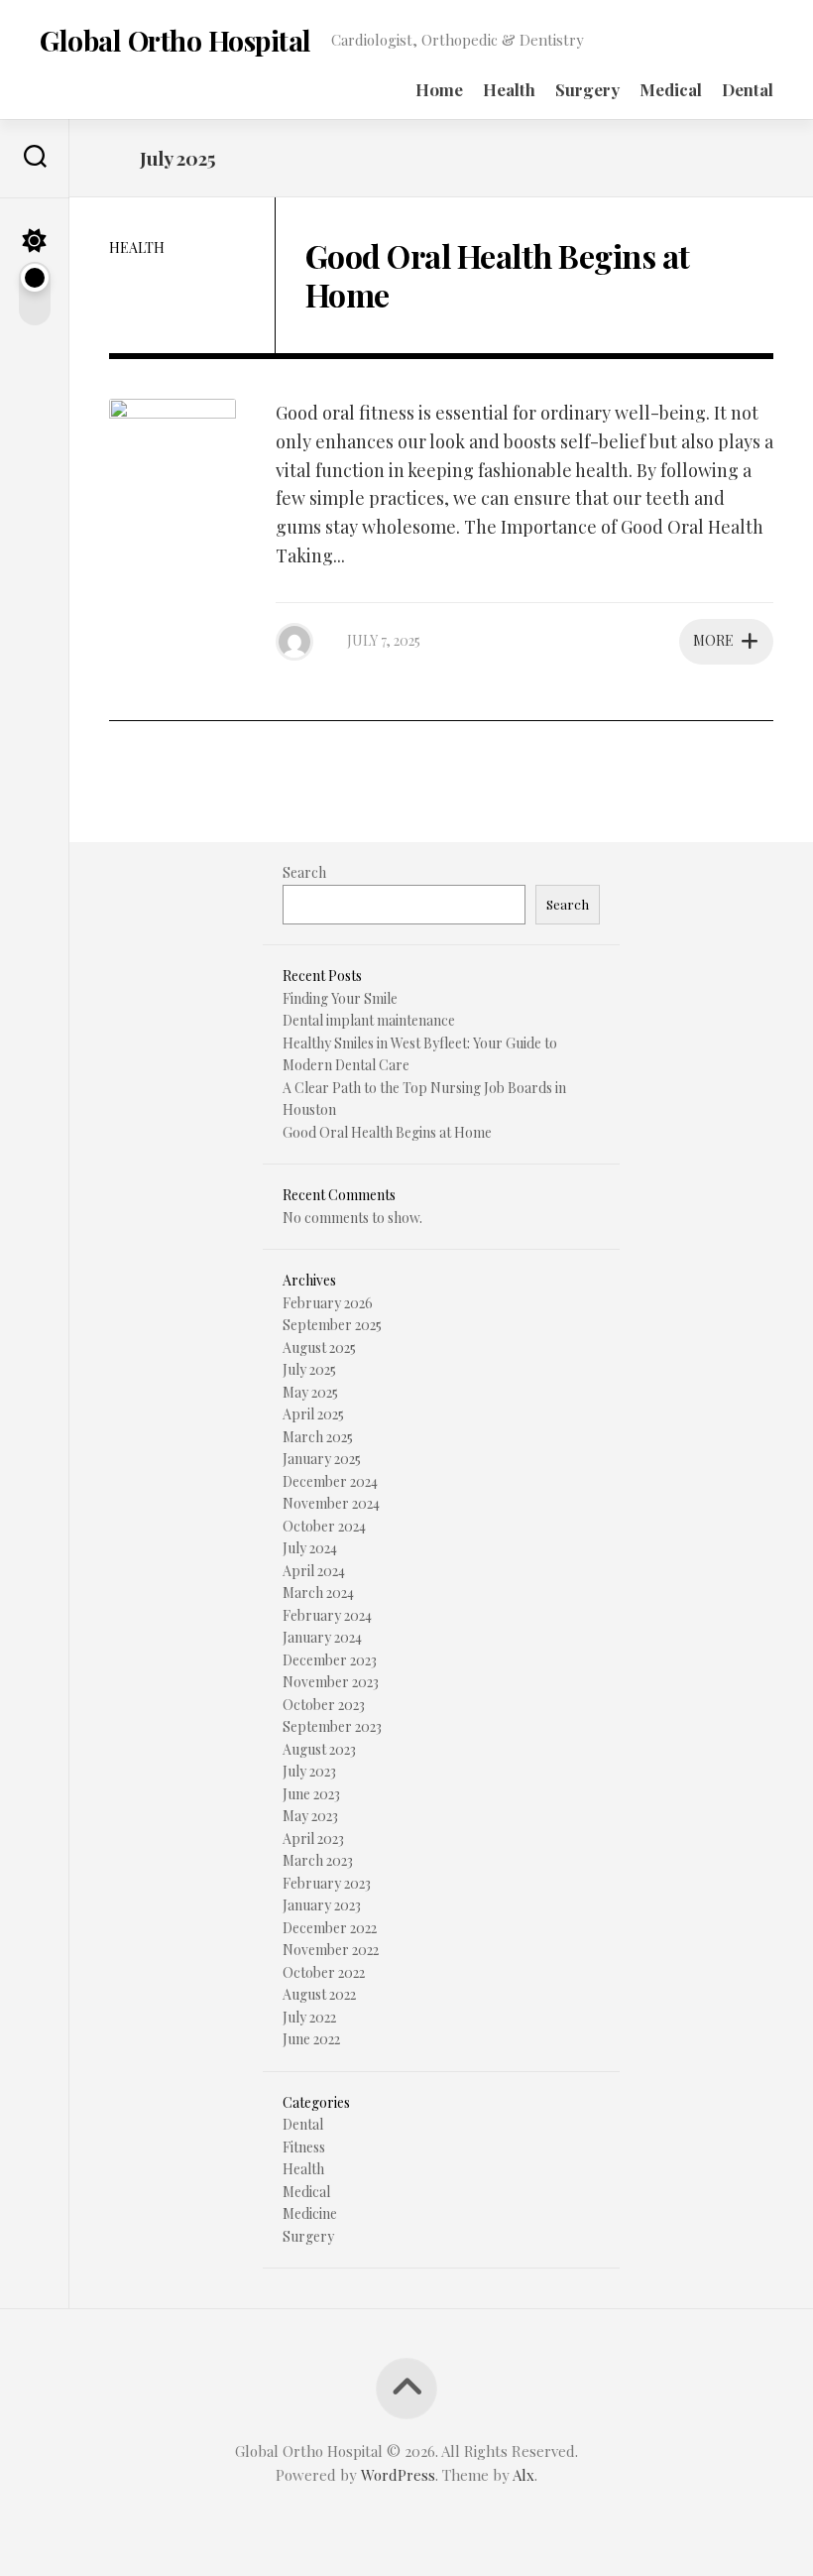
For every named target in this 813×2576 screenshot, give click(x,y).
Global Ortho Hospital (175, 40)
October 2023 (324, 1705)
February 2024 (327, 1615)
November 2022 (331, 1950)
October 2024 (324, 1526)
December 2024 (330, 1481)
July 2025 (309, 1369)
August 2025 (319, 1348)
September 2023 (332, 1726)
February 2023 (327, 1883)
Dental (748, 89)
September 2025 (332, 1325)
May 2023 (310, 1816)
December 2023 (330, 1660)
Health (509, 89)
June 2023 (311, 1794)
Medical (671, 89)
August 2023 (319, 1749)
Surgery (587, 89)
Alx (523, 2475)
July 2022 (309, 2017)
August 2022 (319, 1994)
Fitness (304, 2147)
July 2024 (310, 1548)
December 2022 (330, 1928)
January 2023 (322, 1905)
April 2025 (313, 1414)
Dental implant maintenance (369, 1020)
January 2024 (322, 1637)
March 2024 (318, 1593)
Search (304, 872)
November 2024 (331, 1503)
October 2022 (324, 1972)
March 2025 (318, 1437)
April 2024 (314, 1571)
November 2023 (331, 1682)
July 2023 (309, 1771)
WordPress (398, 2475)
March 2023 (318, 1860)
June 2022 (311, 2039)
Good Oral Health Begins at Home (498, 274)
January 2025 (322, 1459)
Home (439, 89)
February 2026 (328, 1303)
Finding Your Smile (340, 998)
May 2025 (310, 1392)
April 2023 (313, 1839)
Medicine (310, 2213)
